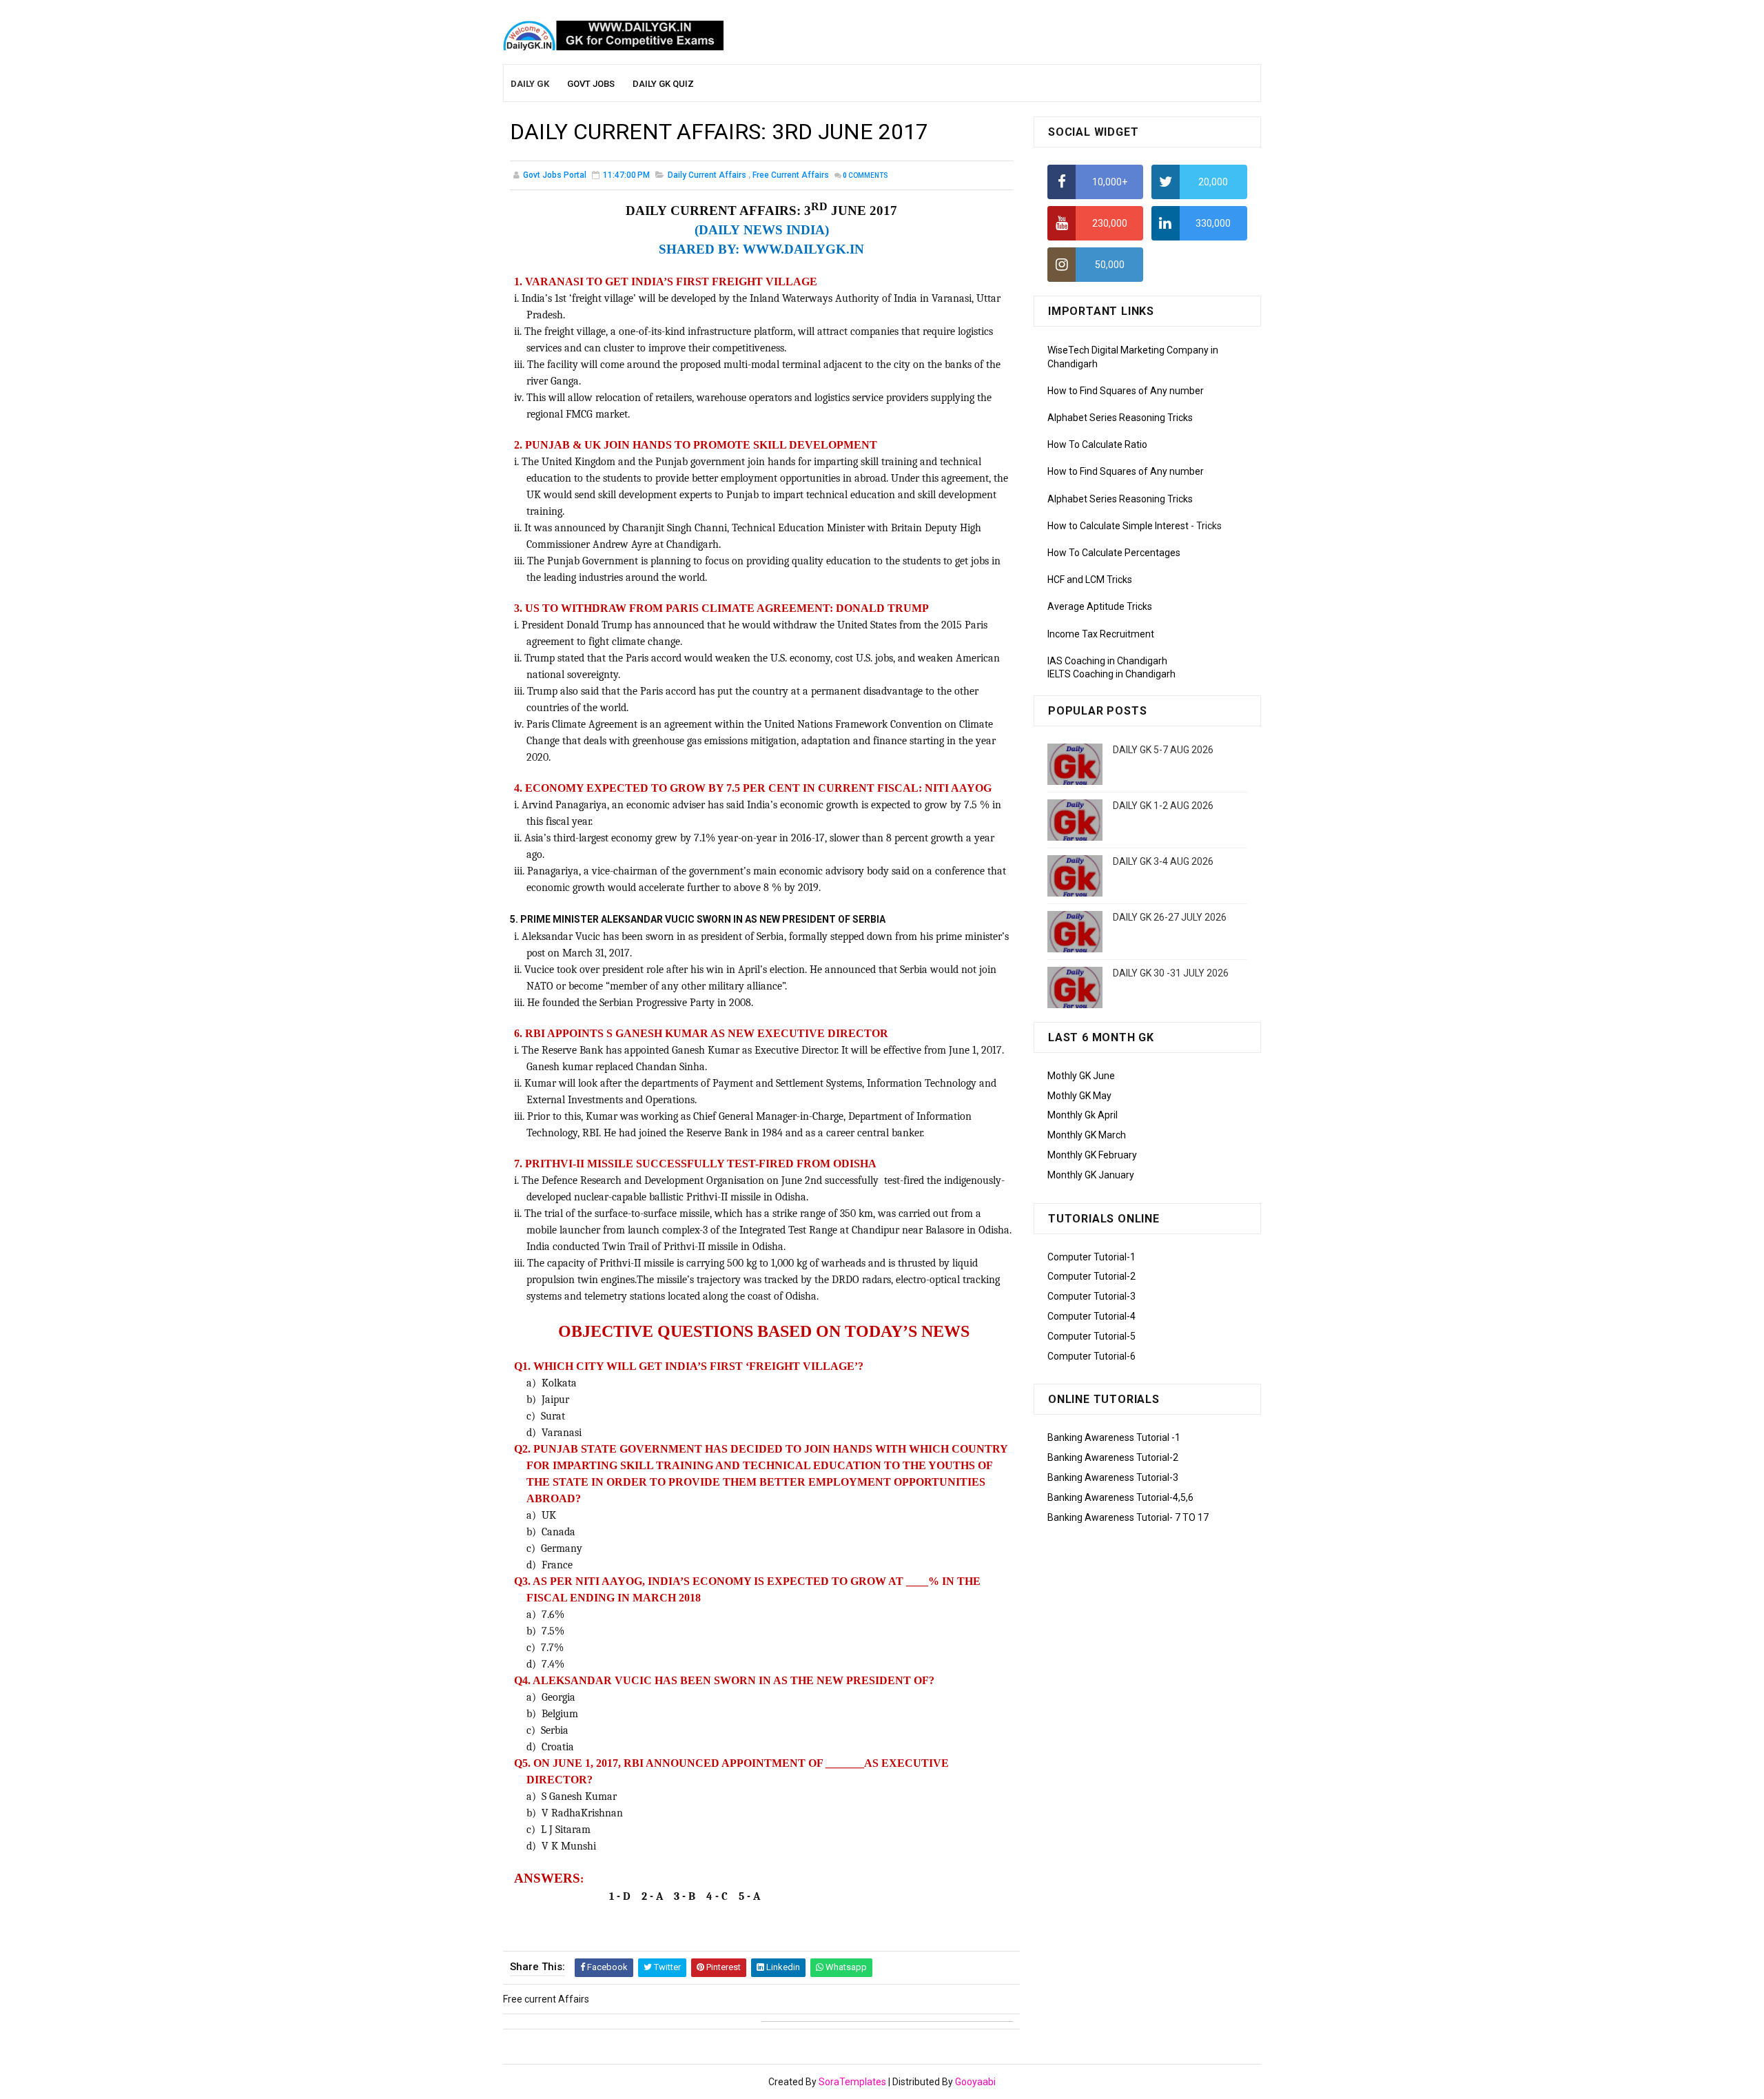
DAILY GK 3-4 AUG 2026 (1163, 861)
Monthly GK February (1092, 1155)
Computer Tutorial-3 (1091, 1296)
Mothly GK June (1081, 1076)
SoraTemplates (852, 2082)
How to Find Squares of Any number (1126, 391)
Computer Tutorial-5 (1091, 1336)
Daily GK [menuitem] (530, 84)
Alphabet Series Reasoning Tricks (1120, 418)
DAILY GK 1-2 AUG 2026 (1163, 806)
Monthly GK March (1087, 1135)
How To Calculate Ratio (1097, 444)
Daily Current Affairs (707, 175)
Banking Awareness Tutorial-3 (1113, 1477)
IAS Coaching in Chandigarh (1107, 661)
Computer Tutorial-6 (1091, 1356)
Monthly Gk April (1083, 1115)
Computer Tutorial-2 (1091, 1276)
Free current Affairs (791, 175)
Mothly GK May (1079, 1096)
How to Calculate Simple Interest (1118, 526)
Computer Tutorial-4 (1091, 1316)
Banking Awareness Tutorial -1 (1114, 1437)
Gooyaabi (975, 2082)
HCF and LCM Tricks (1090, 580)
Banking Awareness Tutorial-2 (1113, 1457)
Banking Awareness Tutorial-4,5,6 (1120, 1497)
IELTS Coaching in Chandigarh (1111, 674)
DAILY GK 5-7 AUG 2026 (1163, 750)
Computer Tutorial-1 (1091, 1257)
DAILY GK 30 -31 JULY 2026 (1171, 973)
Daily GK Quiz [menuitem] (663, 84)
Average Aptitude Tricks (1100, 606)
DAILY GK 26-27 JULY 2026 (1170, 917)
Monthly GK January (1091, 1175)
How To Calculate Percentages (1114, 553)
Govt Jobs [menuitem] (591, 84)
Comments (865, 175)
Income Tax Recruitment (1101, 634)
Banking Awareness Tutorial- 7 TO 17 (1128, 1517)
